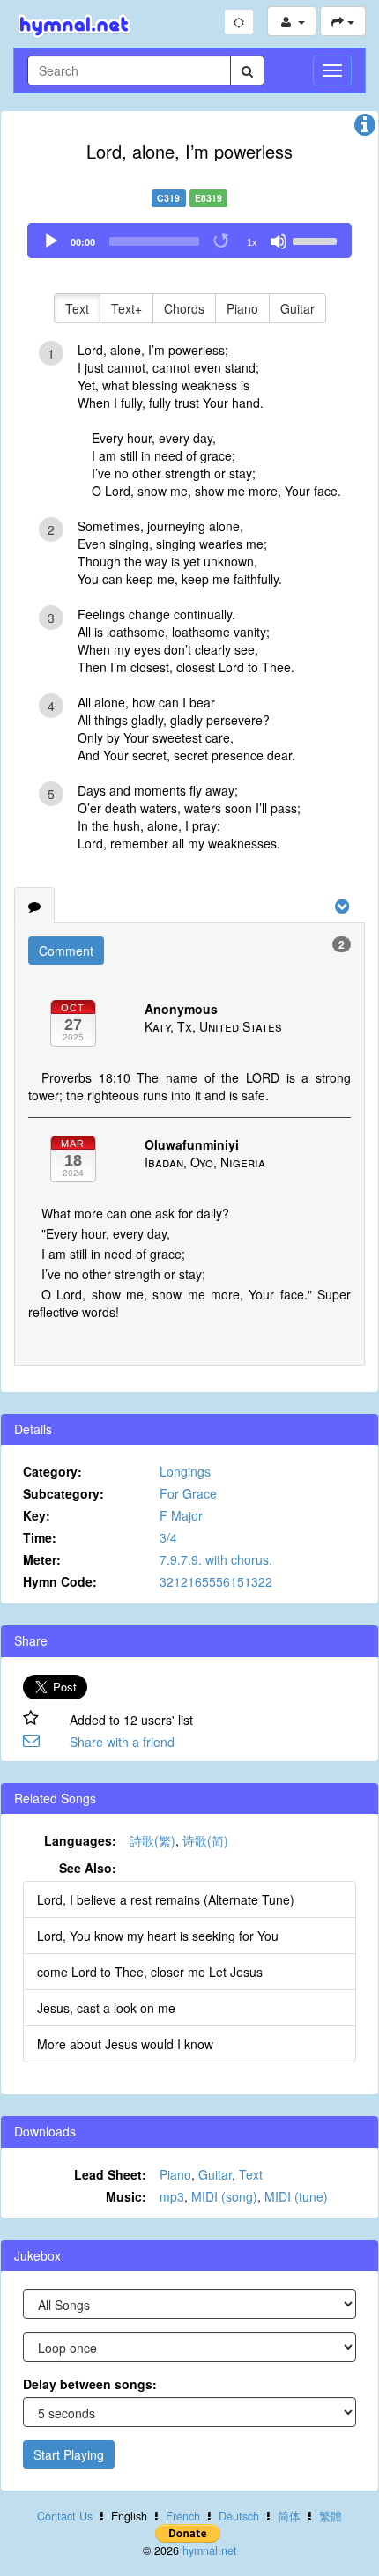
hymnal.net (210, 2550)
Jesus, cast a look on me (106, 2008)
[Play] (51, 241)
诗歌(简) (205, 1840)
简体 (289, 2516)
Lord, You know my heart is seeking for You (158, 1936)
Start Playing (69, 2454)
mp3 (172, 2196)
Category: (52, 1471)
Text (77, 308)
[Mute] (279, 241)
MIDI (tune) (296, 2196)
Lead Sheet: (110, 2174)
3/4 (168, 1537)
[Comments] (34, 906)
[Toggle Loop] (222, 241)
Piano (242, 308)
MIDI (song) (224, 2196)
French (183, 2516)
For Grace (188, 1493)
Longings (185, 1471)
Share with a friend (122, 1742)
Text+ (126, 308)
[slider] (317, 240)
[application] (189, 241)
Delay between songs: (90, 2384)
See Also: (88, 1868)
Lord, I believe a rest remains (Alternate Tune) (166, 1899)
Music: (126, 2196)
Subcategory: (63, 1493)
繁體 (331, 2516)
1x (252, 242)
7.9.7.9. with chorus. (216, 1559)
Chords (184, 308)
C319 (168, 198)
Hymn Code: (60, 1581)
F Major (181, 1515)
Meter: (42, 1559)
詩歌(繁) (152, 1840)
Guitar (297, 308)
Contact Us (65, 2516)
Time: (40, 1537)
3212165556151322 (216, 1581)
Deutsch (239, 2516)
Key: (37, 1515)
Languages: (80, 1840)
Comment (66, 951)
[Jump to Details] (365, 129)
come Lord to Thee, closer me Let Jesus (150, 1972)
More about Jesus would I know (125, 2044)
